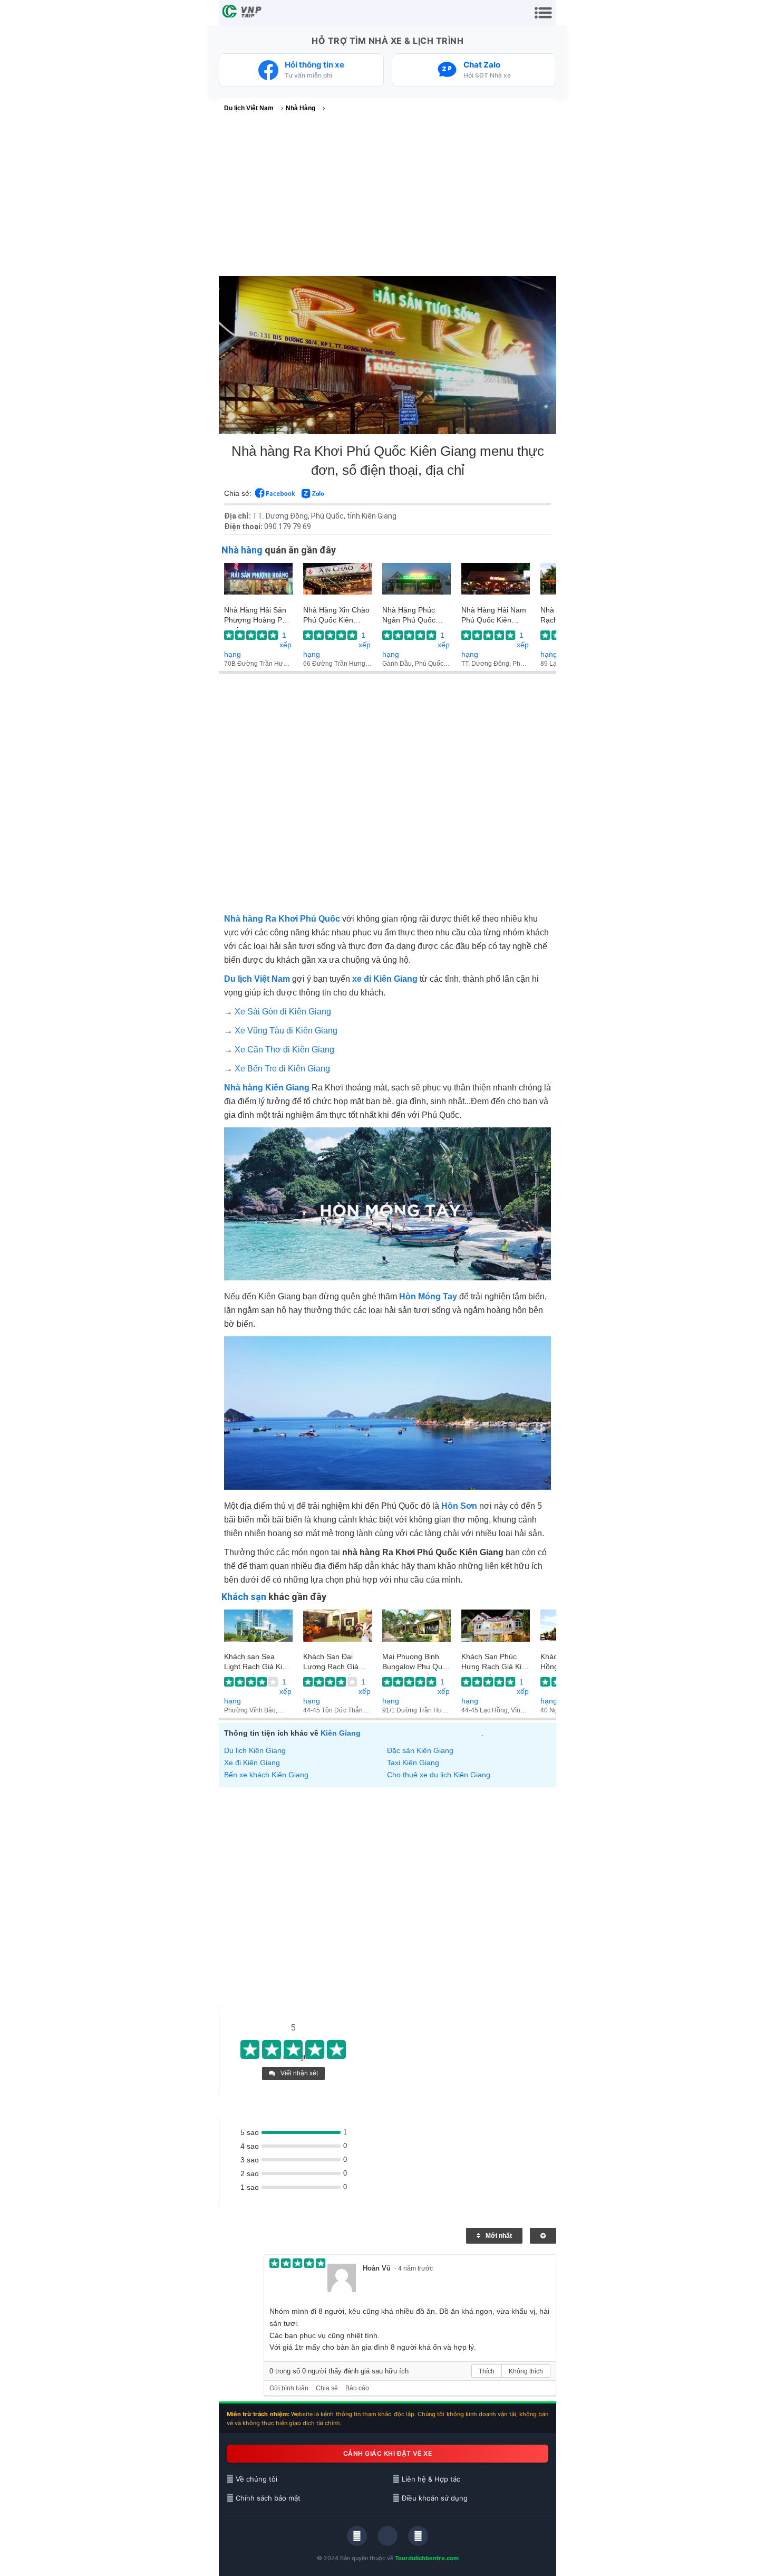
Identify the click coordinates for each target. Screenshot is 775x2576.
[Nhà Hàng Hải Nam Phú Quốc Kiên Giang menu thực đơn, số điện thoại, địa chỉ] (496, 584)
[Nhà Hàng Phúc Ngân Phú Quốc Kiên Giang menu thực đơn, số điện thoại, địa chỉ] (416, 584)
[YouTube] (418, 2536)
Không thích (526, 2371)
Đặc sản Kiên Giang (420, 1750)
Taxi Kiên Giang (413, 1763)
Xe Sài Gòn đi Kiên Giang (283, 1012)
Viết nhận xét (298, 2073)
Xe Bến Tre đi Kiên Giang (282, 1069)
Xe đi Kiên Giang (252, 1763)
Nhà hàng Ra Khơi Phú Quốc (282, 919)
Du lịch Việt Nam (257, 979)
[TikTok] (387, 2536)
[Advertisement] (387, 197)
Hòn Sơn (459, 1506)
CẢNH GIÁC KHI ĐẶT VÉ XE (388, 2453)
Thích (487, 2371)
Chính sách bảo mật (267, 2498)
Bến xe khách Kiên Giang (266, 1775)
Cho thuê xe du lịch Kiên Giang (439, 1775)
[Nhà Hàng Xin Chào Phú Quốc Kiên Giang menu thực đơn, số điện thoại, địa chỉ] (337, 584)
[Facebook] (357, 2536)
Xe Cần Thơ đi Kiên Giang (284, 1050)
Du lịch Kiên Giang (255, 1750)
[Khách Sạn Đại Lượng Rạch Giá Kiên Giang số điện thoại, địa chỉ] (337, 1631)
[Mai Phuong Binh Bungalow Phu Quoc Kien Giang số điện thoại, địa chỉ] (416, 1631)
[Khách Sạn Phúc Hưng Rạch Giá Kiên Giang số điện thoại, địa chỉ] (496, 1631)
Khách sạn (244, 1597)
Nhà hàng (242, 550)
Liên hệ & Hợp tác (430, 2479)
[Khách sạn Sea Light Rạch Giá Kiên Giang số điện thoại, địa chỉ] (258, 1631)
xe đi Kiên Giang (385, 979)
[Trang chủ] (243, 13)
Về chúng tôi (255, 2479)
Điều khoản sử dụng (434, 2498)
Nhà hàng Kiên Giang (267, 1088)
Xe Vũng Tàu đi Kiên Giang (286, 1031)
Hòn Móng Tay (428, 1296)
